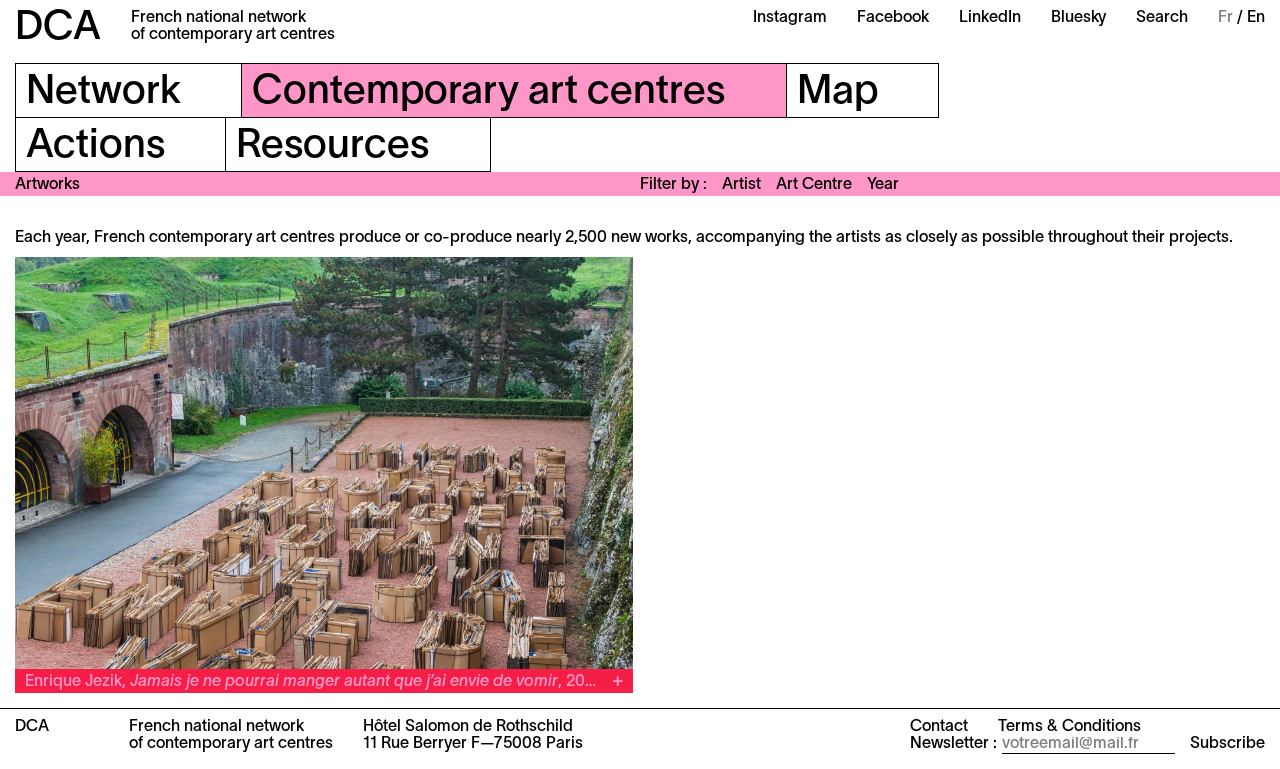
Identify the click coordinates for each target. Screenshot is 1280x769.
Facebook (893, 18)
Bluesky (1078, 18)
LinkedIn (990, 18)
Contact (939, 727)
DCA (58, 28)
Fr (1225, 18)
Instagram (790, 18)
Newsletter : (953, 744)
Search (1162, 18)
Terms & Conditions (1069, 727)
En (1256, 18)
